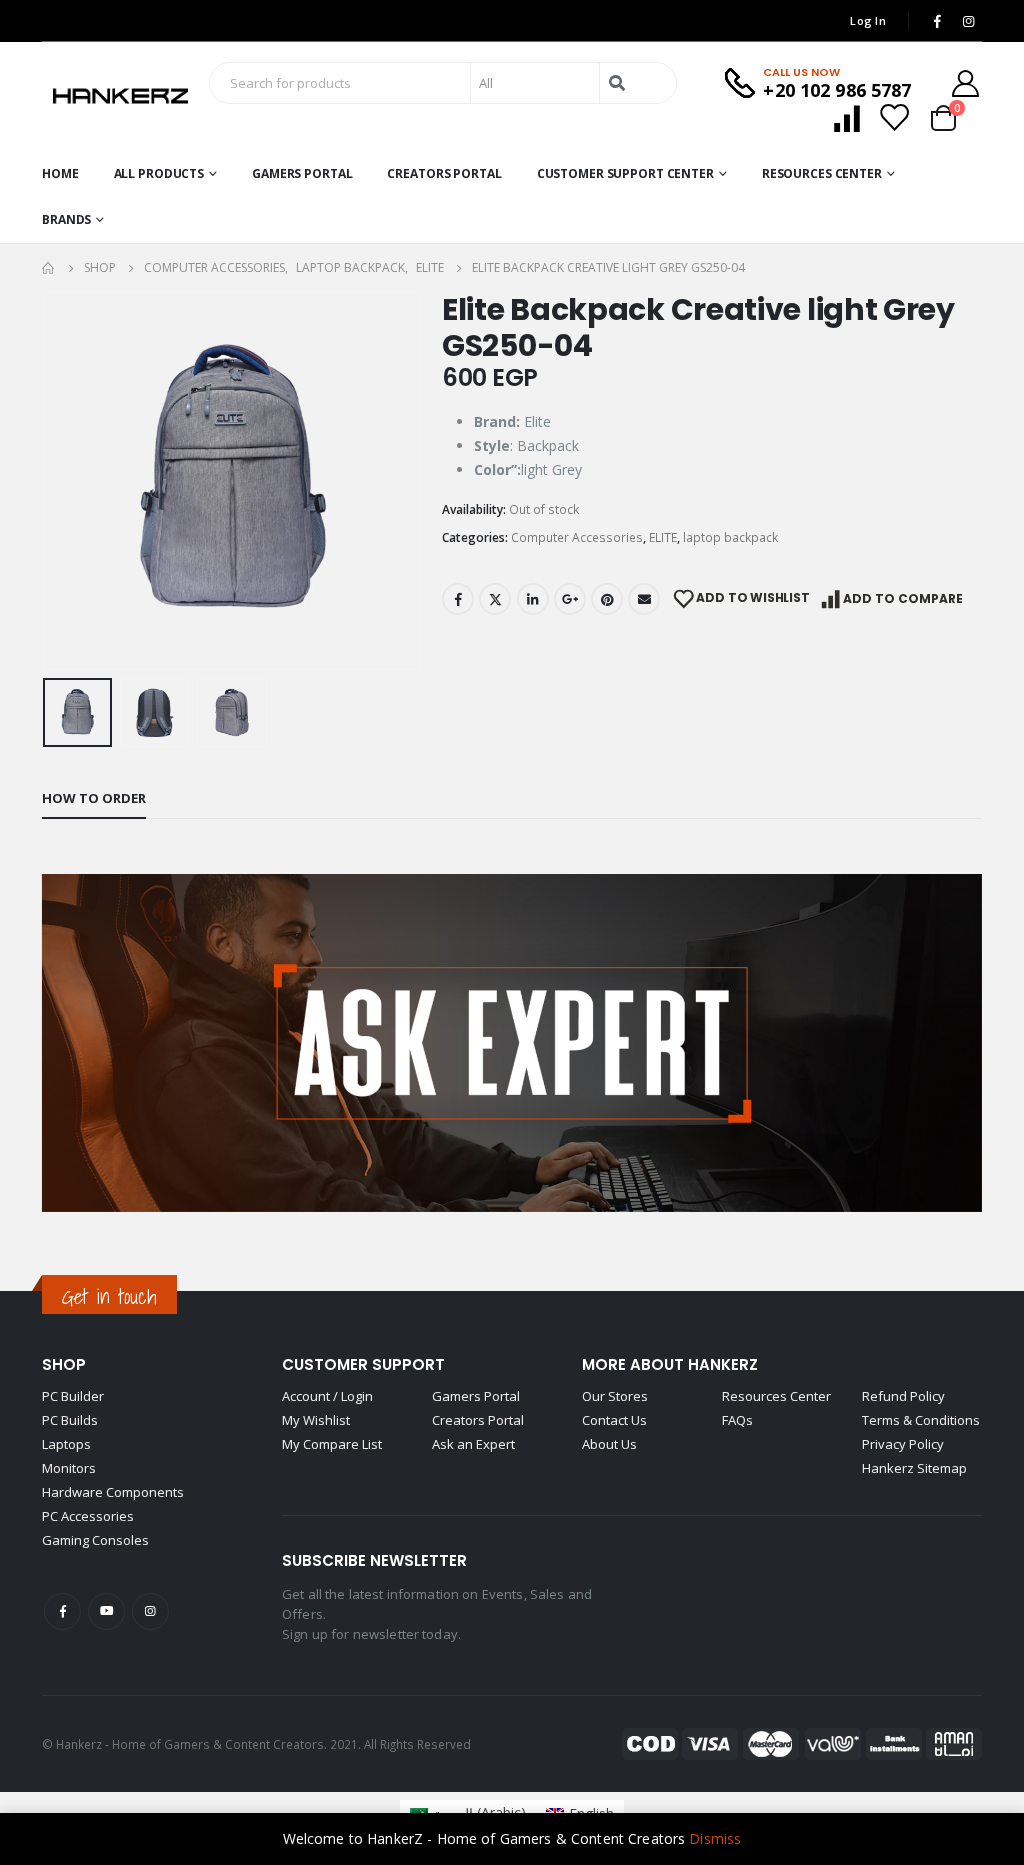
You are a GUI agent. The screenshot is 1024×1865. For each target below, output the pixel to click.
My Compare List (332, 1444)
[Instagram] (968, 21)
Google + (570, 599)
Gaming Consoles (95, 1540)
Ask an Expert (473, 1444)
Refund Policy (903, 1396)
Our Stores (615, 1396)
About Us (609, 1444)
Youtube (106, 1611)
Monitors (69, 1468)
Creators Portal (444, 173)
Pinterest (607, 599)
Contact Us (614, 1420)
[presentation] (47, 481)
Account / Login (327, 1396)
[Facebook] (937, 21)
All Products (159, 173)
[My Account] (966, 83)
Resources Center (822, 173)
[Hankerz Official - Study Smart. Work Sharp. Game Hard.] (120, 96)
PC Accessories (88, 1516)
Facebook (458, 599)
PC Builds (70, 1420)
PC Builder (73, 1396)
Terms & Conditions (921, 1420)
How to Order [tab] (94, 798)
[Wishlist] (894, 117)
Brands (66, 219)
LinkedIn (533, 599)
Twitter (495, 599)
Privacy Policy (903, 1444)
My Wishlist (316, 1420)
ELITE (663, 537)
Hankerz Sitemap (914, 1468)
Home (60, 173)
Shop (64, 1364)
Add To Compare (903, 598)
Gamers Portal (302, 173)
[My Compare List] (847, 117)
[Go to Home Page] (49, 268)
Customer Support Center (625, 173)
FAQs (737, 1420)
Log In (868, 20)
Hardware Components (113, 1492)
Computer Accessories (577, 537)
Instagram (150, 1611)
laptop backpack (730, 537)
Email (644, 599)
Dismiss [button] (715, 1838)
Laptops (66, 1444)
